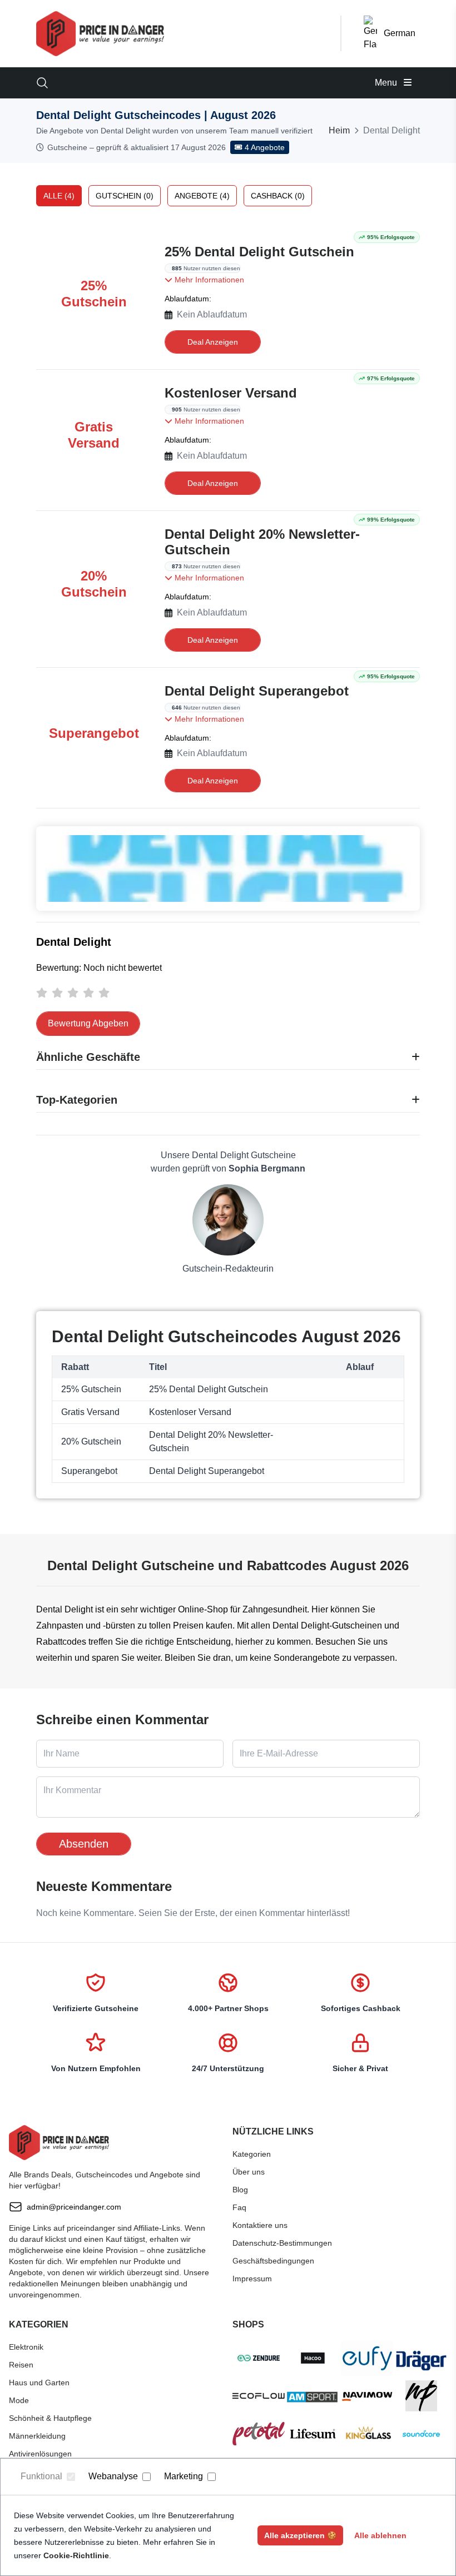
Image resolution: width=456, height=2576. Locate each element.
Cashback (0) (278, 196)
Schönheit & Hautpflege (50, 2418)
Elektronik (26, 2347)
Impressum (252, 2279)
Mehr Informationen (208, 280)
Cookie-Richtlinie (76, 2555)
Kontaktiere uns (260, 2225)
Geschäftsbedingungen (273, 2261)
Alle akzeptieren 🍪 (300, 2535)
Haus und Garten (39, 2383)
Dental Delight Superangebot (257, 691)
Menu (387, 83)
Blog (240, 2190)
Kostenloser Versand (231, 393)
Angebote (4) (202, 196)
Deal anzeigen (213, 342)
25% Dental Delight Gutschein (259, 252)
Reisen (21, 2365)
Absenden (84, 1844)
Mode (19, 2400)
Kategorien (252, 2154)
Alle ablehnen (380, 2535)
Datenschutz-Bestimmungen (282, 2243)
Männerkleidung (37, 2436)
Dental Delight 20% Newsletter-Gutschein (262, 542)
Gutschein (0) (125, 196)
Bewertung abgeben (88, 1023)
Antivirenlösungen (40, 2454)
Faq (239, 2207)
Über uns (249, 2172)
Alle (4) (59, 196)
